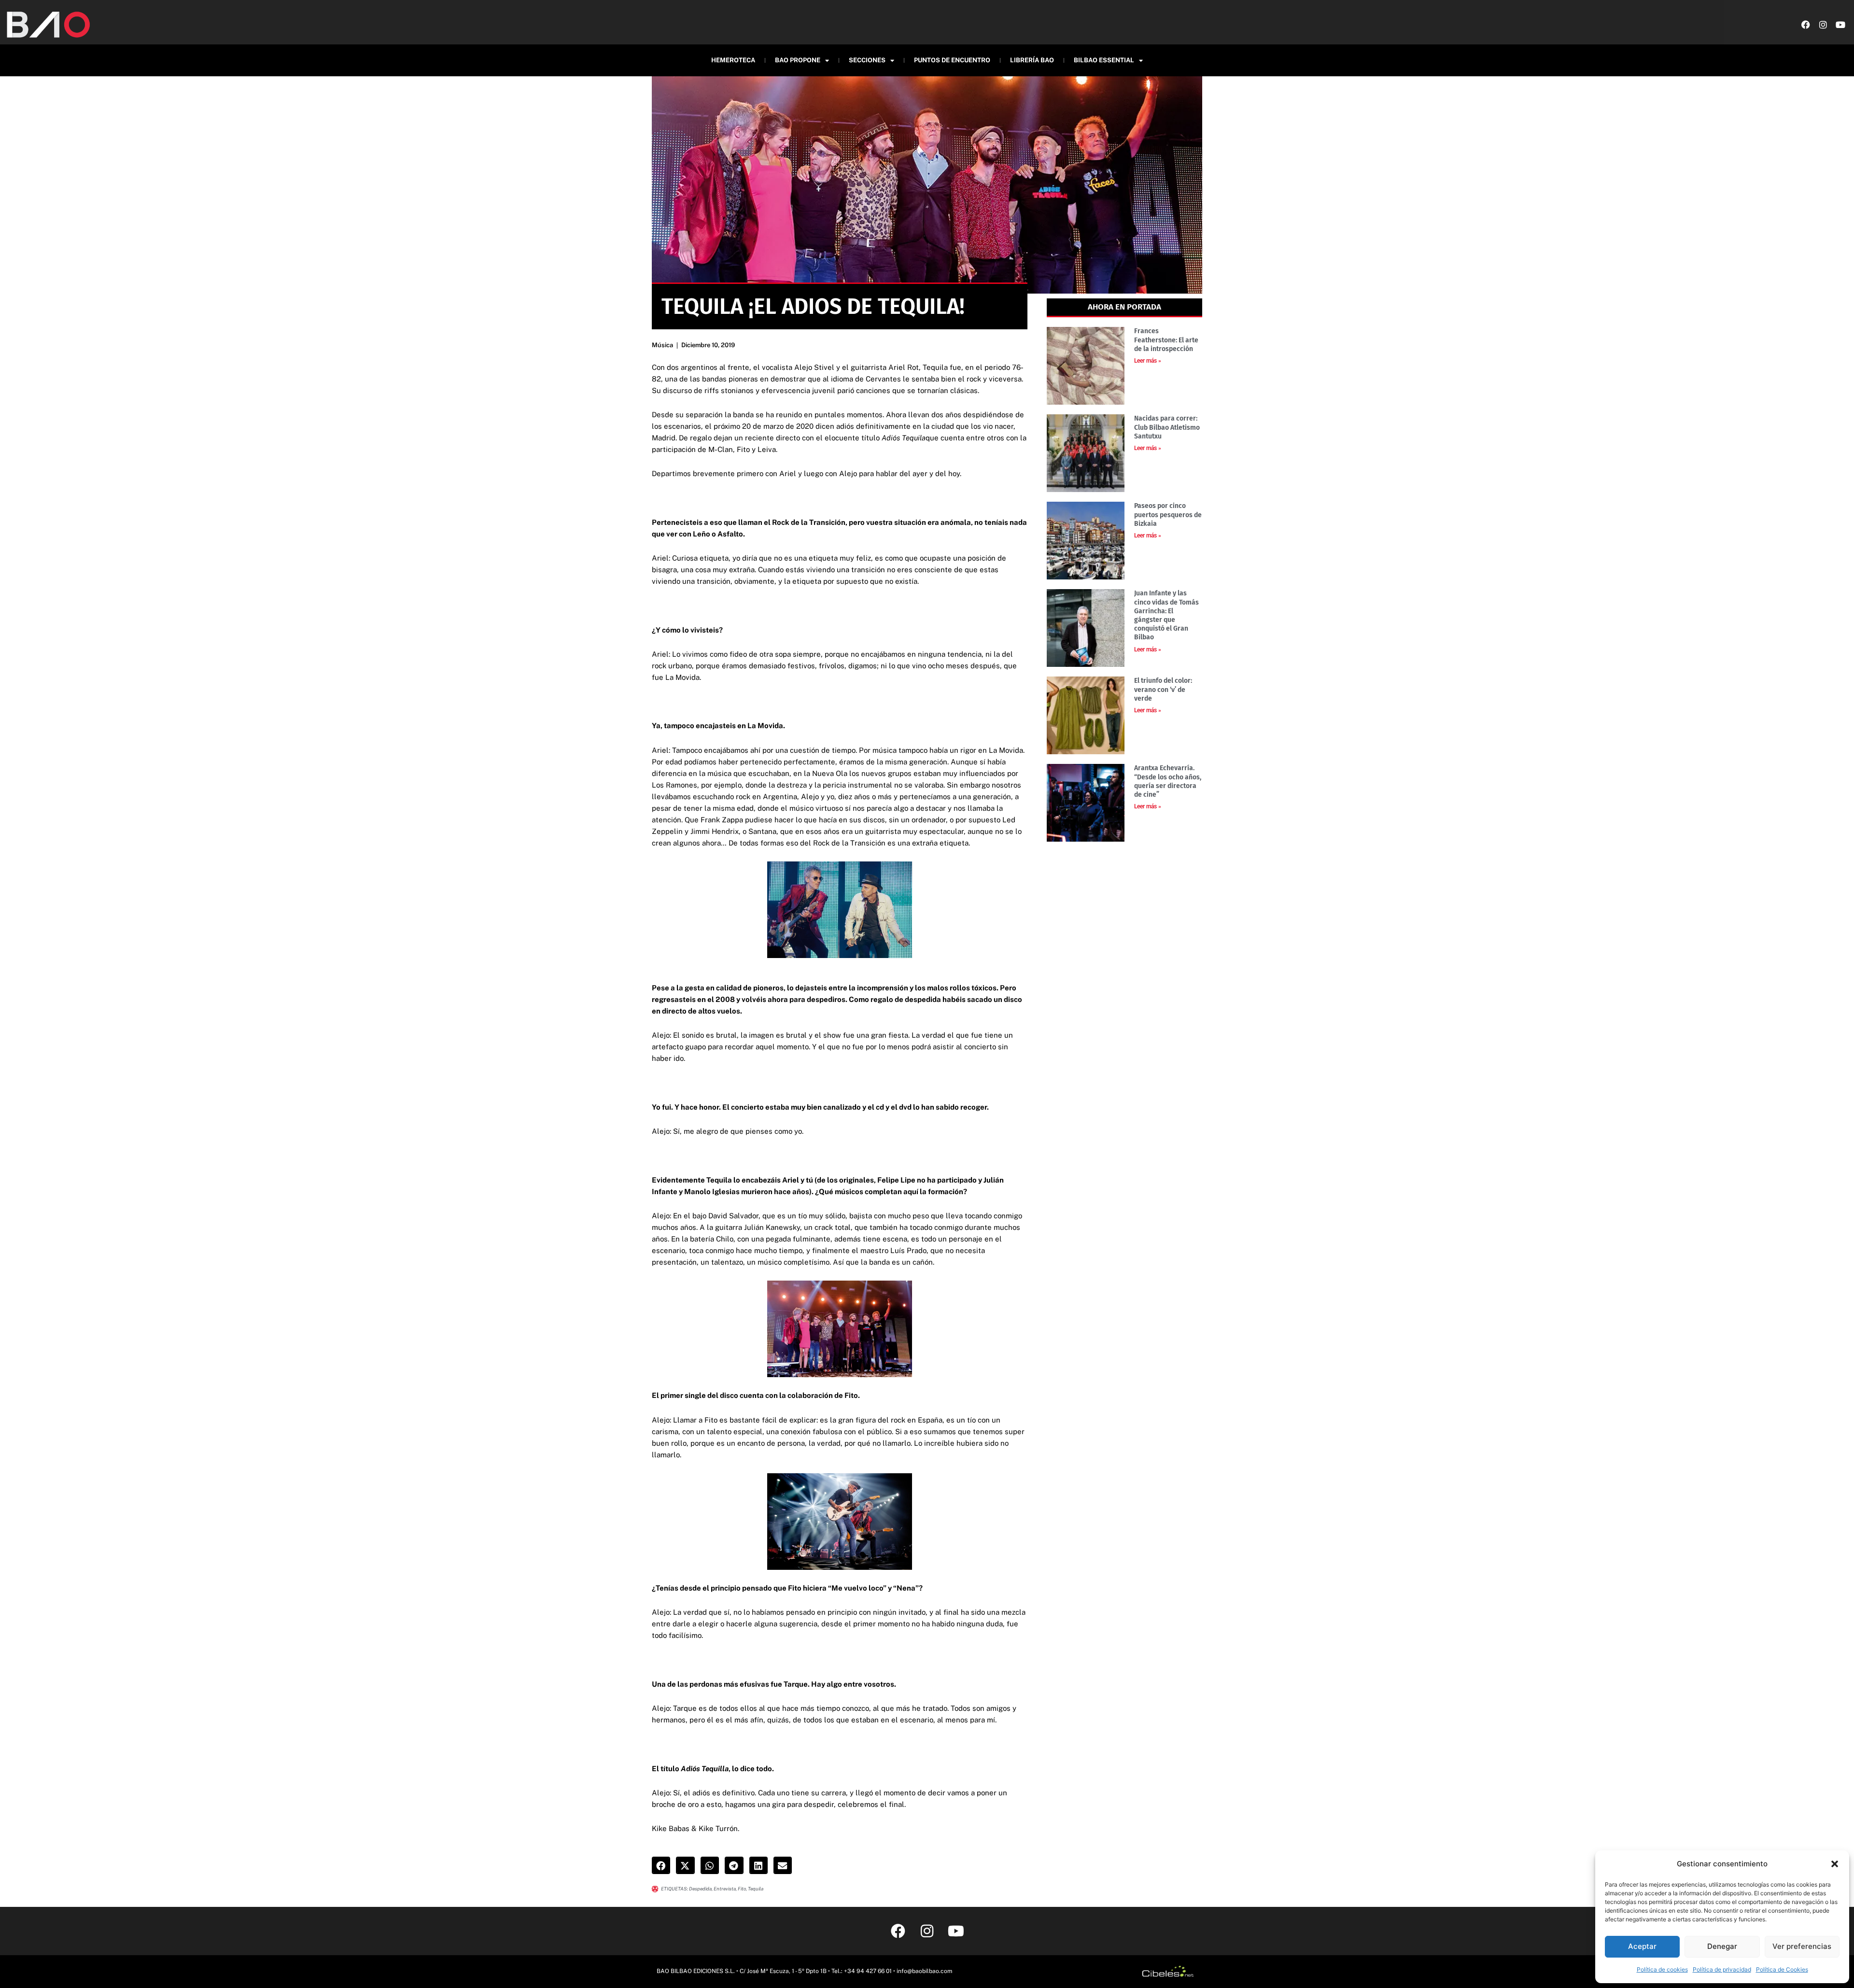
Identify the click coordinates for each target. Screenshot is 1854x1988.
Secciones (867, 60)
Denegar (1722, 1946)
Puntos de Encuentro (952, 60)
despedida (700, 1889)
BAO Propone (798, 60)
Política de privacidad (1722, 1969)
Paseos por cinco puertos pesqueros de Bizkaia (1168, 515)
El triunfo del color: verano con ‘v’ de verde (1163, 689)
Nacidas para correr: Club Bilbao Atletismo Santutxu (1167, 427)
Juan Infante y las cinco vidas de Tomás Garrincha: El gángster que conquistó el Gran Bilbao (1166, 615)
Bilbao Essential (1104, 60)
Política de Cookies (1782, 1969)
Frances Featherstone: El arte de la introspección (1166, 340)
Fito (742, 1889)
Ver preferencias (1802, 1946)
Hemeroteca (733, 60)
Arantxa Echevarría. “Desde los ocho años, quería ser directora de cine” (1168, 781)
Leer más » (1148, 361)
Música (662, 345)
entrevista (725, 1889)
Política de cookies (1662, 1969)
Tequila (756, 1889)
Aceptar (1642, 1946)
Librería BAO (1032, 60)
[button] (1835, 1864)
